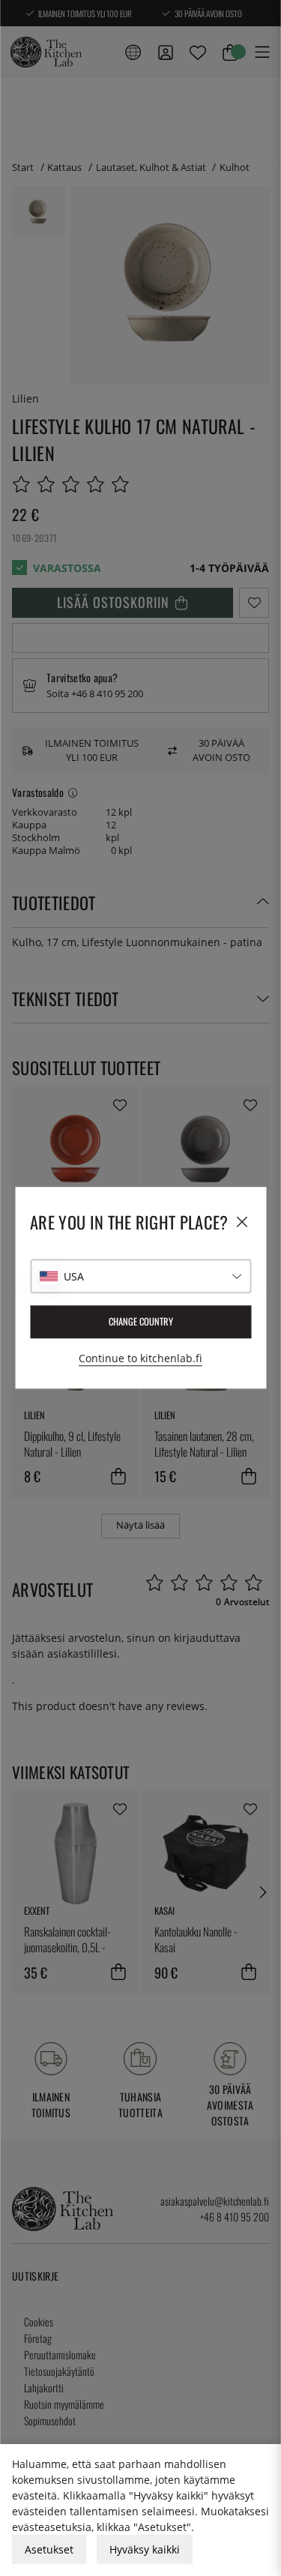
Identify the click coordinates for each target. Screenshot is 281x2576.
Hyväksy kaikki (145, 2549)
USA (74, 1276)
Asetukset (49, 2549)
